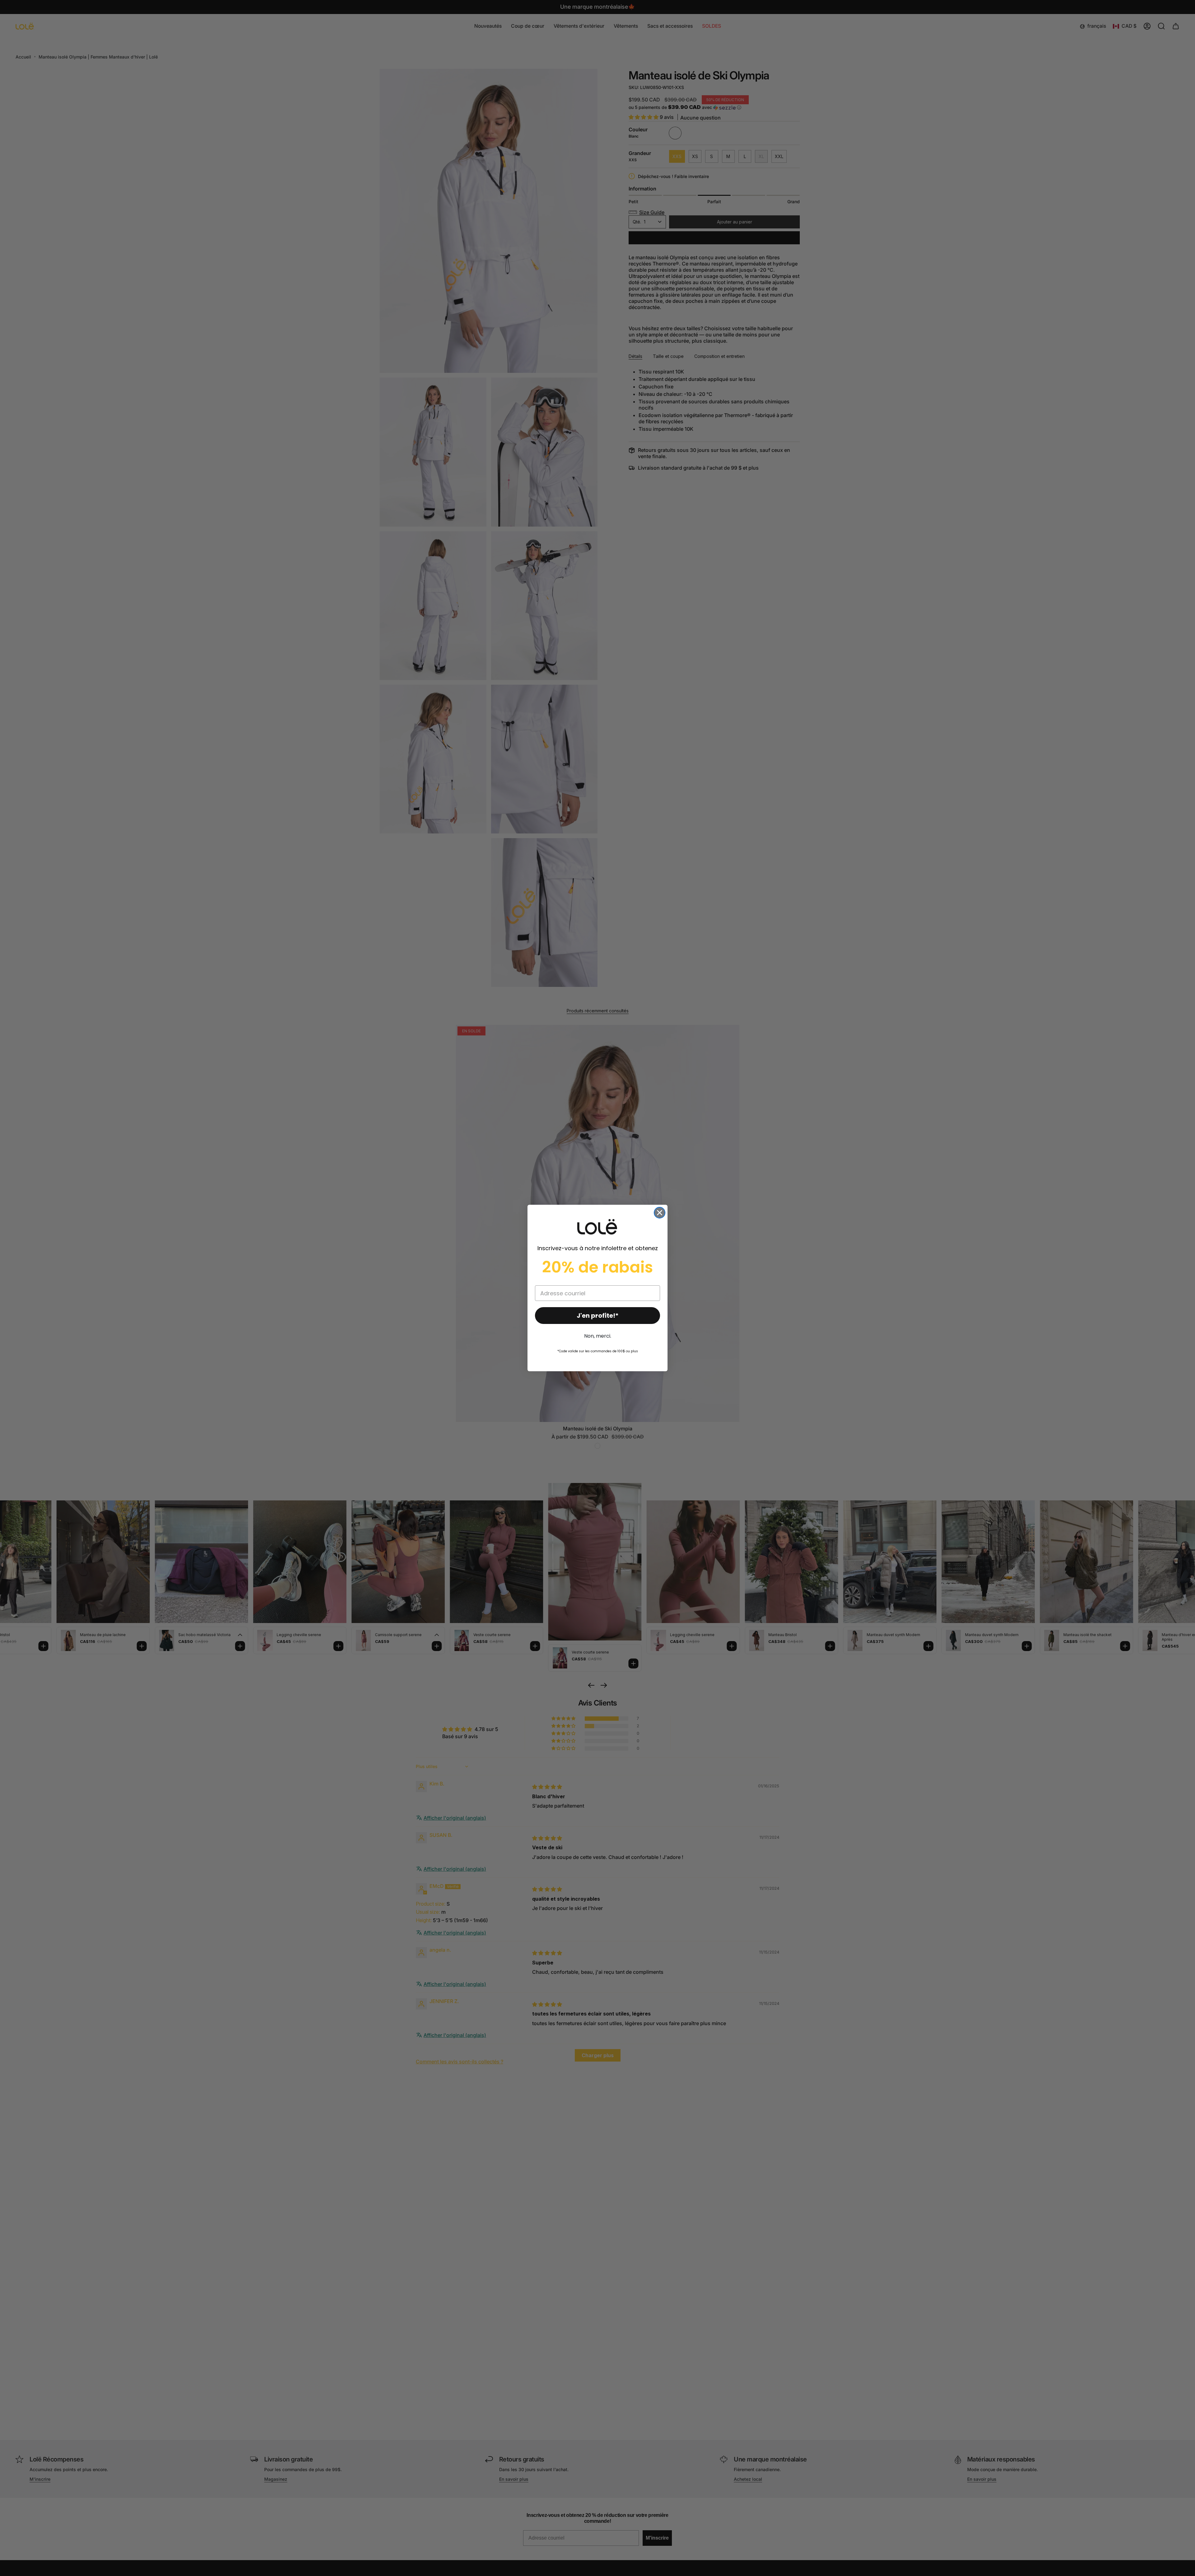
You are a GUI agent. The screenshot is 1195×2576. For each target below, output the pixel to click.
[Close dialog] (660, 1213)
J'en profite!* (598, 1316)
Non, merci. (598, 1336)
